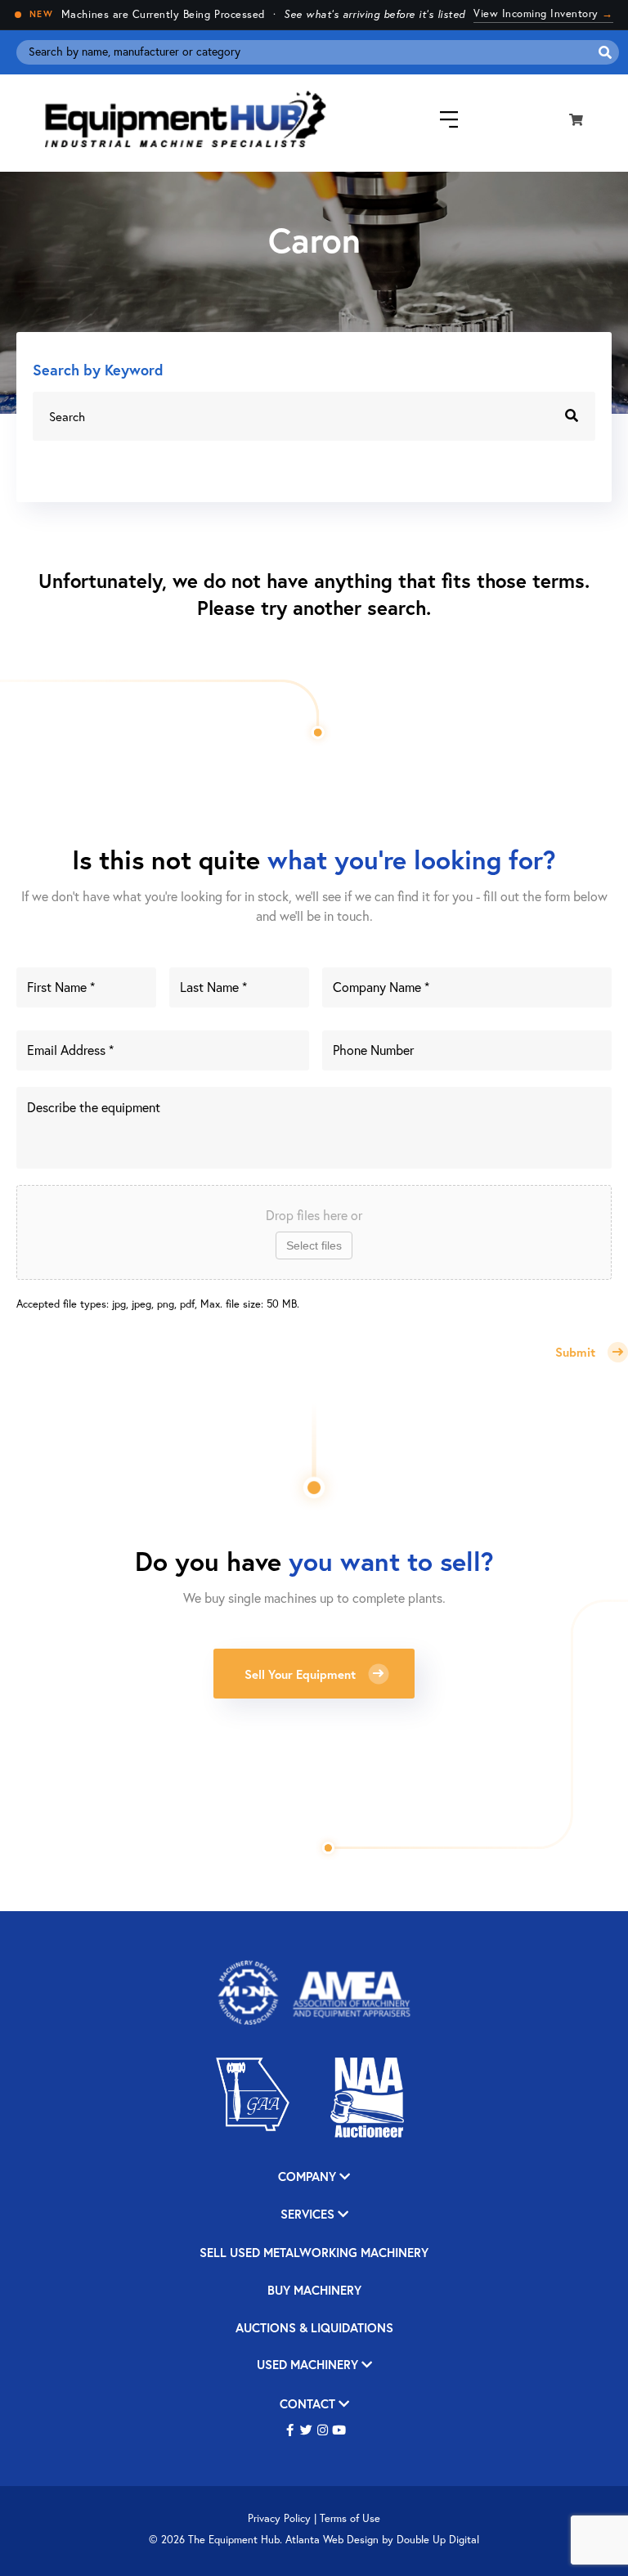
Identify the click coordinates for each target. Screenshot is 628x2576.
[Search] (605, 53)
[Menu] (437, 120)
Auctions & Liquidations (314, 2329)
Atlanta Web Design (332, 2540)
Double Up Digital (438, 2540)
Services (309, 2215)
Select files (314, 1245)
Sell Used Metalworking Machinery (314, 2253)
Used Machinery (309, 2365)
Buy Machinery (314, 2291)
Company (309, 2177)
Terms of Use (350, 2518)
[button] (290, 2431)
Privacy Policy (279, 2518)
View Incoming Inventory (543, 13)
